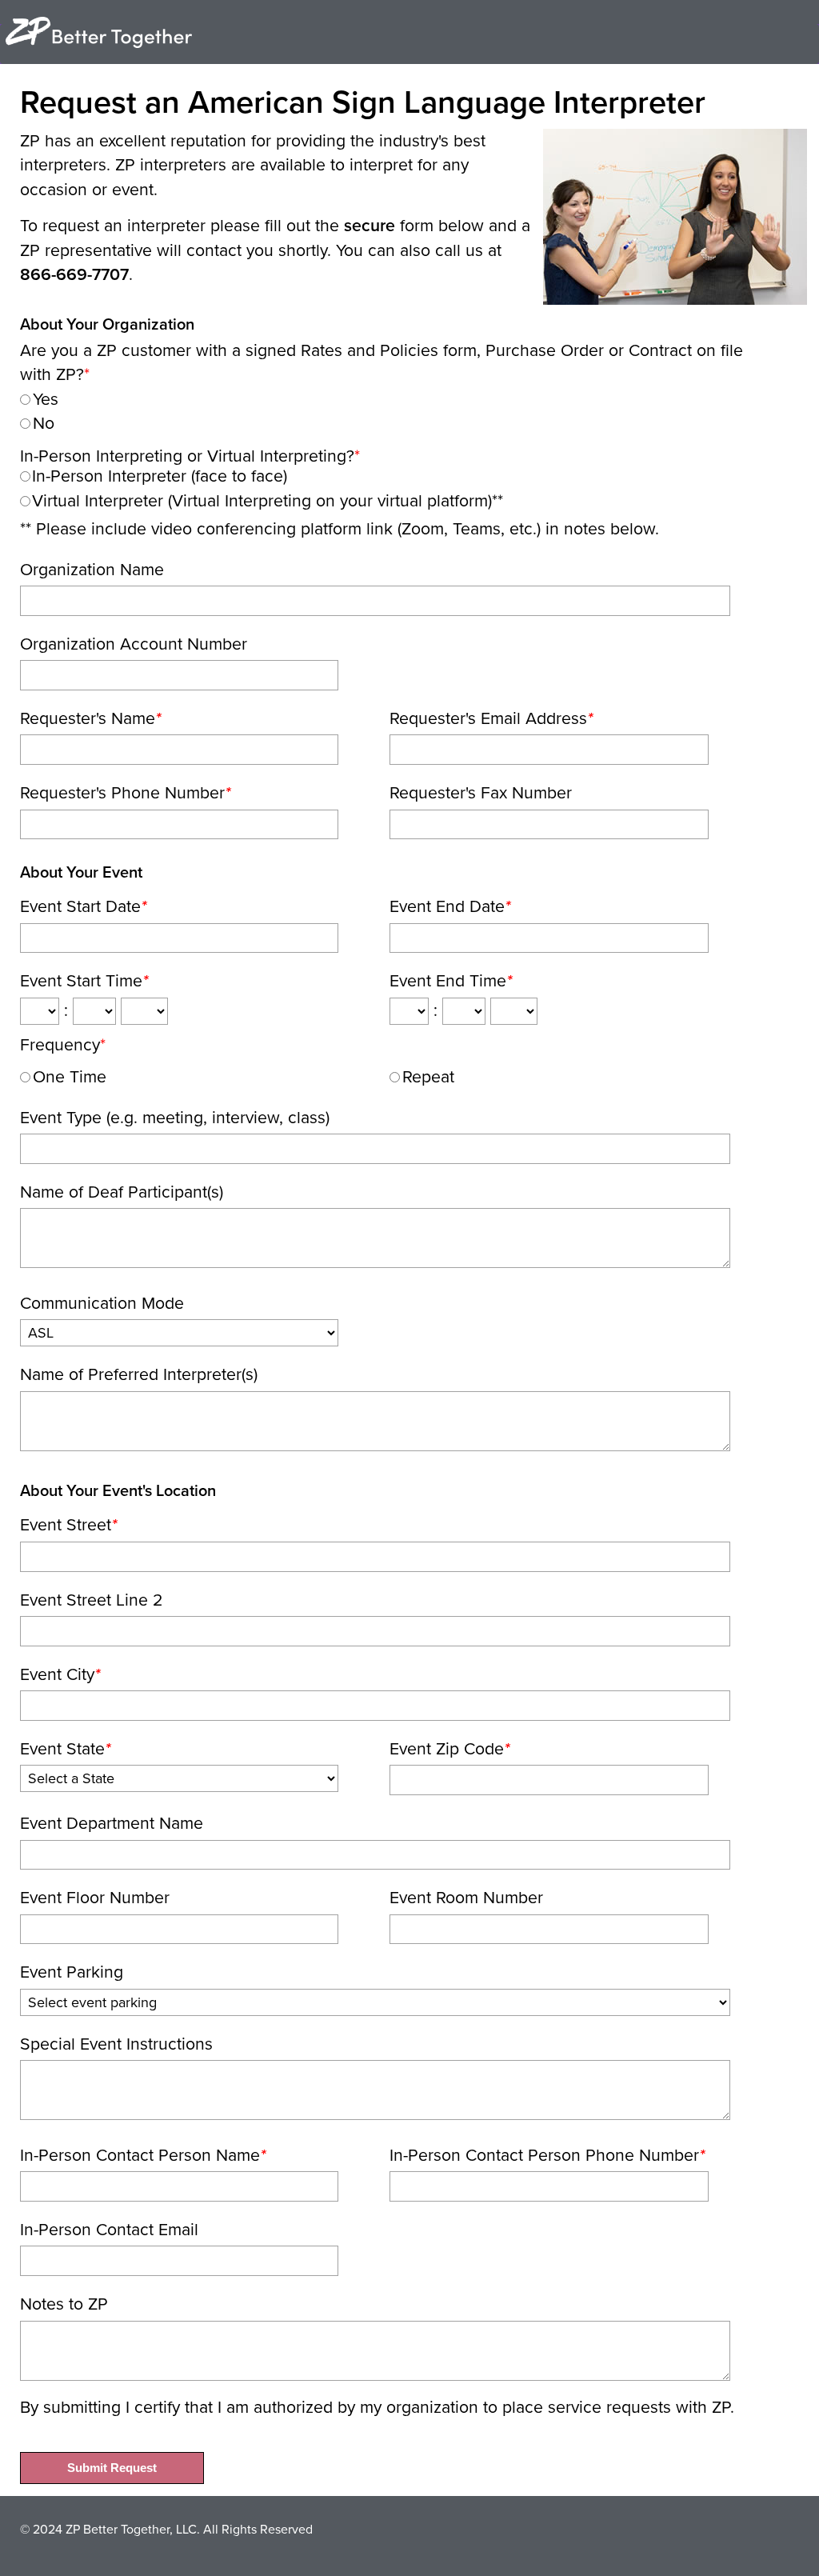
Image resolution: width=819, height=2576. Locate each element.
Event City (60, 1674)
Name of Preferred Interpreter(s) (139, 1374)
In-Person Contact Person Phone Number (547, 2155)
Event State (65, 1749)
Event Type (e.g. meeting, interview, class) (175, 1118)
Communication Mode (102, 1303)
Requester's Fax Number (481, 793)
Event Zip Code (449, 1749)
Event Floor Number (95, 1898)
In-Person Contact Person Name (143, 2155)
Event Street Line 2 (92, 1600)
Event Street (68, 1525)
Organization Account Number (134, 644)
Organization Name (92, 570)
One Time (70, 1077)
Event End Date (450, 906)
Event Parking (72, 1972)
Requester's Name (90, 718)
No (44, 423)
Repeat (428, 1077)
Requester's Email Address (491, 718)
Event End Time (451, 981)
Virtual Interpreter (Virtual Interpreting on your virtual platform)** (268, 501)
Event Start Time (84, 981)
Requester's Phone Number (125, 793)
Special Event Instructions (116, 2044)
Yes (46, 399)
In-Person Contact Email (109, 2230)
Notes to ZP (64, 2304)
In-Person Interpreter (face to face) (160, 476)
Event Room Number (466, 1898)
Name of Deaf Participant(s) (122, 1192)
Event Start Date (83, 906)
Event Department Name (112, 1823)
